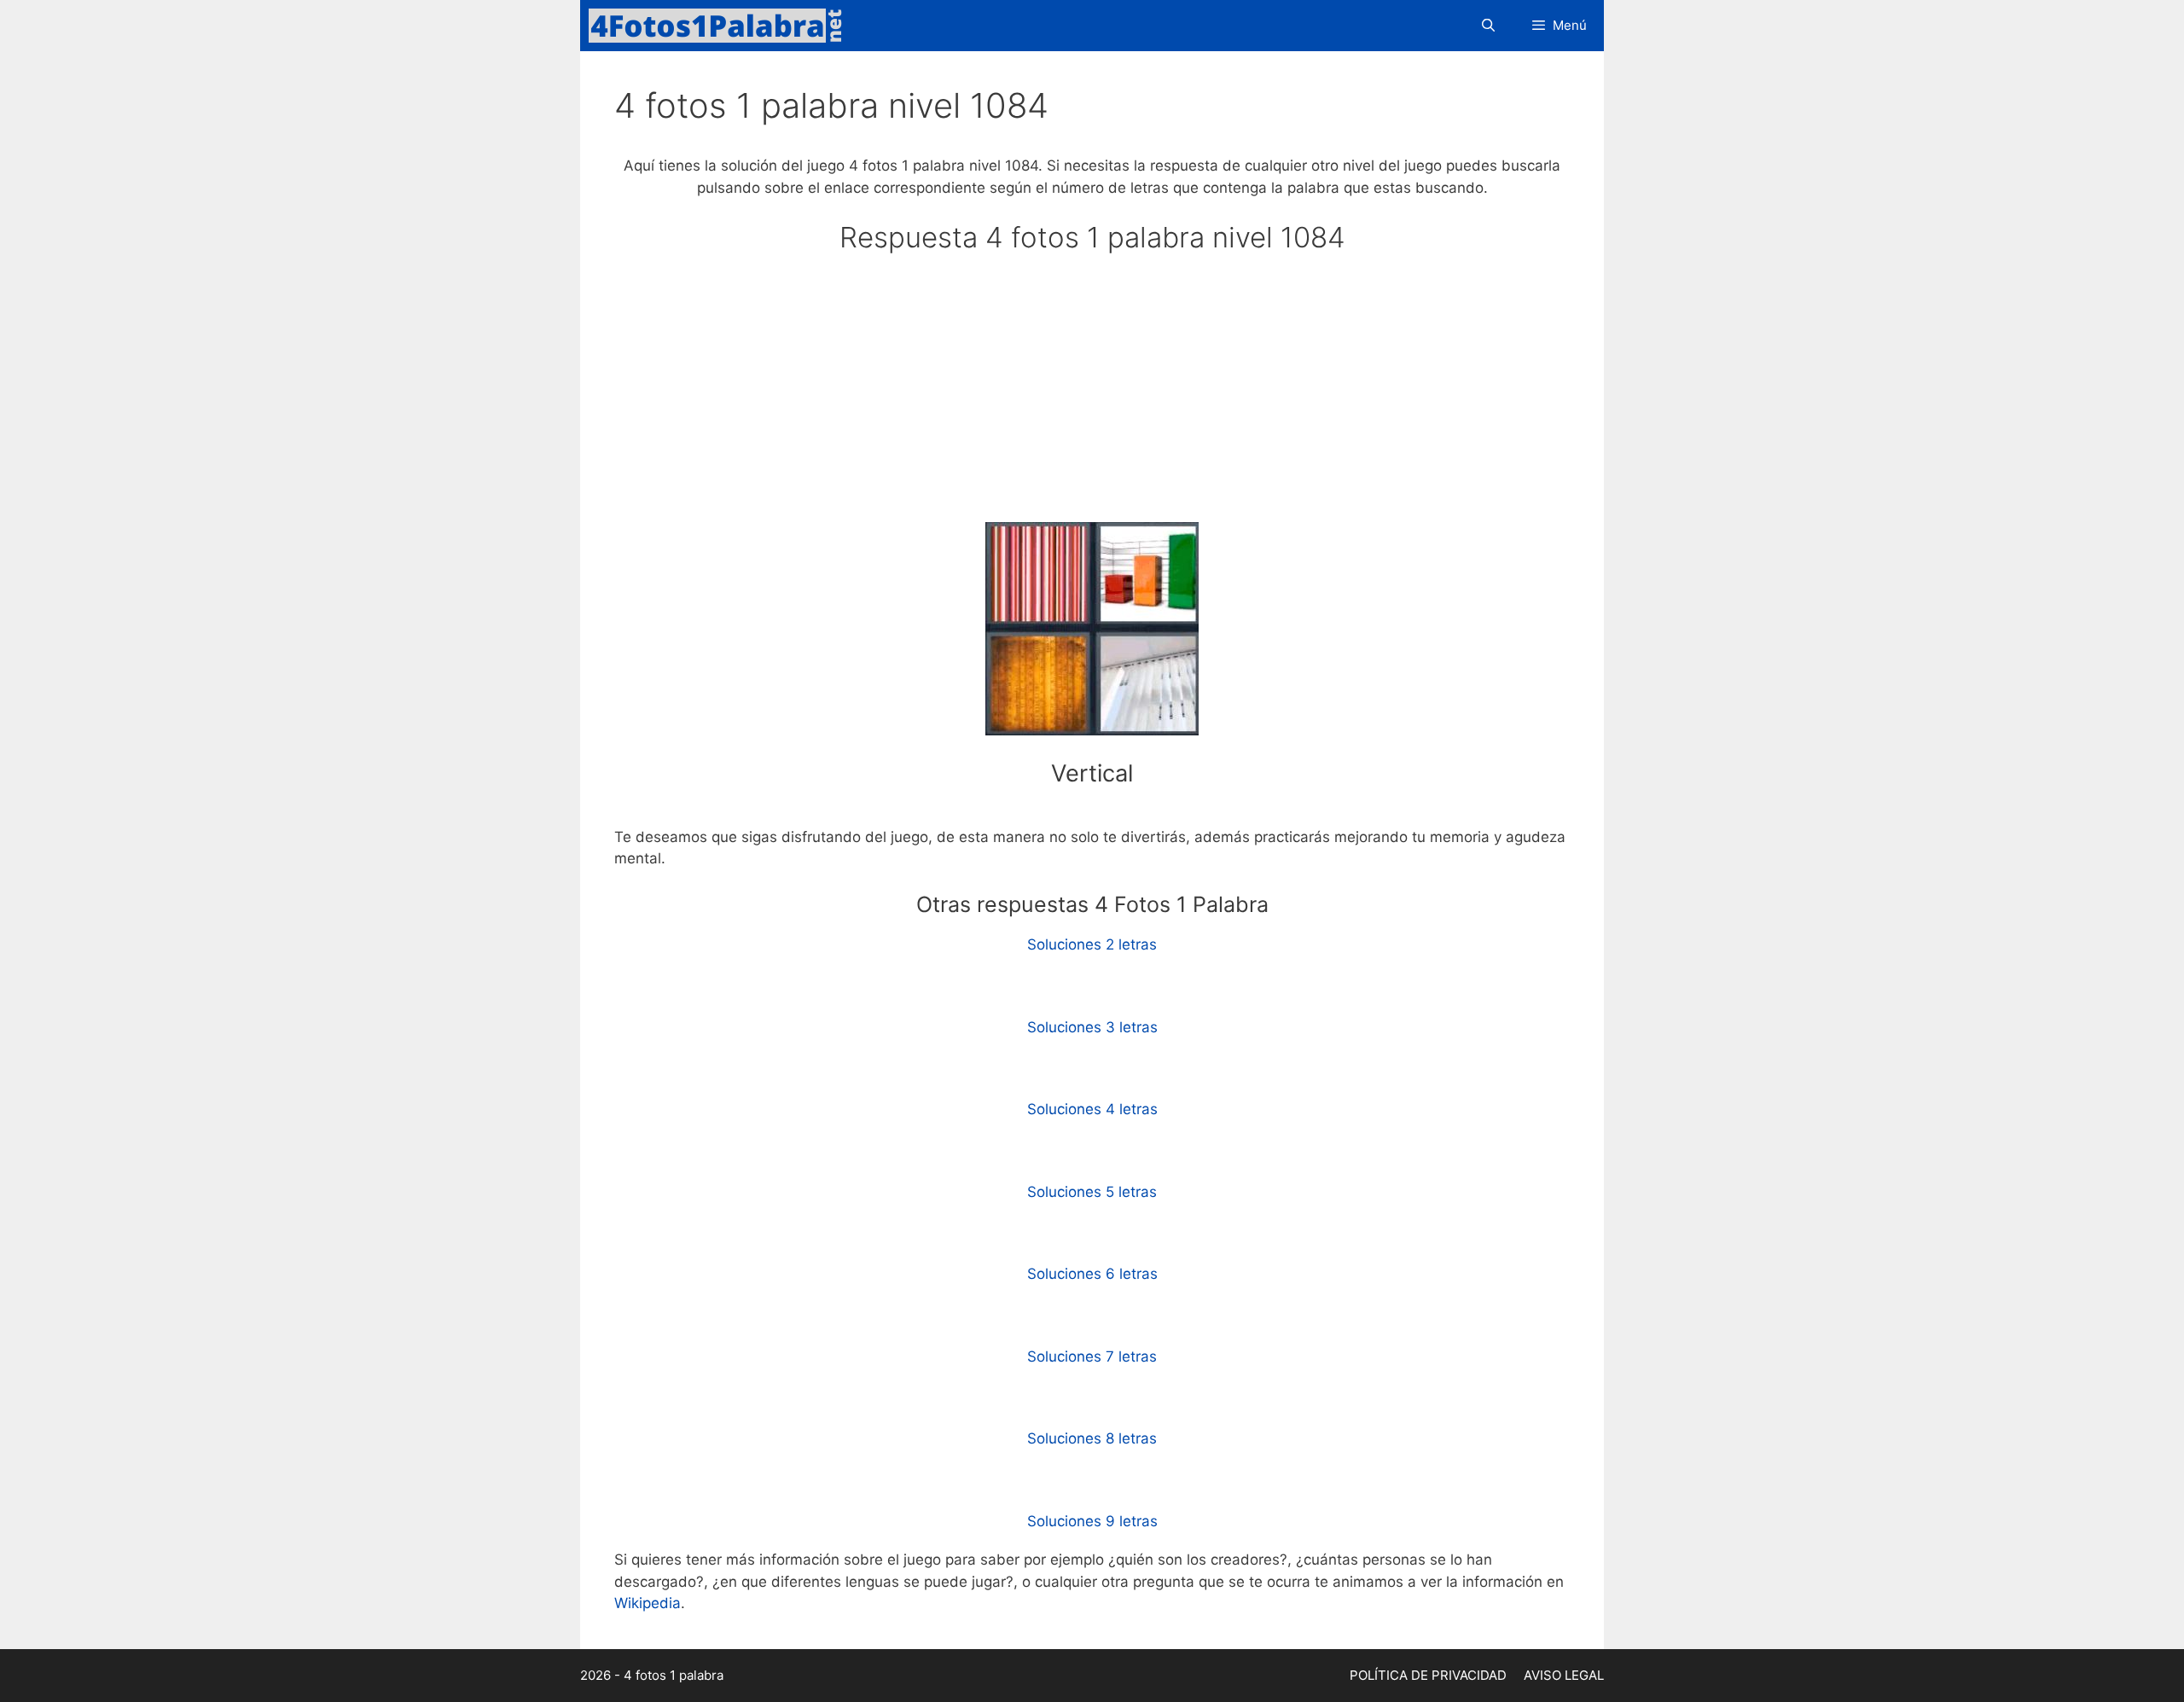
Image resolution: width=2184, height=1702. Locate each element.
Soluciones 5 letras (1092, 1192)
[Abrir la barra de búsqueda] (1487, 26)
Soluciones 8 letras (1092, 1438)
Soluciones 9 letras (1092, 1521)
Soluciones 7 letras (1092, 1356)
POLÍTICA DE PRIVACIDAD (1428, 1675)
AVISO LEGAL (1564, 1675)
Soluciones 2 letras (1092, 944)
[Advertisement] (1092, 396)
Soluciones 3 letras (1092, 1027)
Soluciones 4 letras (1092, 1109)
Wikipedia (648, 1603)
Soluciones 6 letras (1092, 1274)
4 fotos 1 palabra (674, 1675)
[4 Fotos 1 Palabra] (721, 26)
